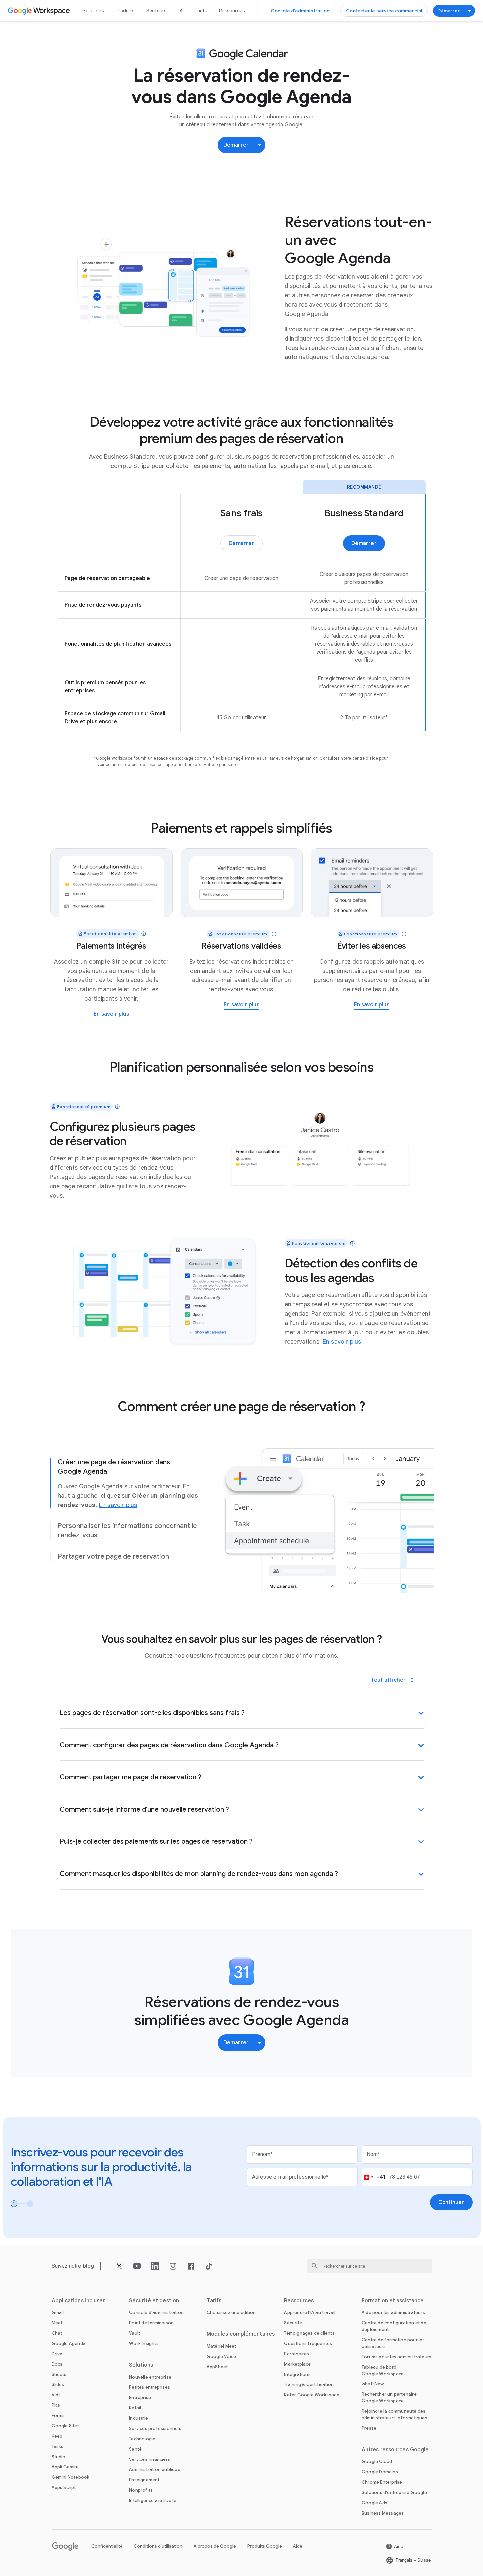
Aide (298, 2546)
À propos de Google (215, 2546)
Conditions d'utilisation (158, 2546)
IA (181, 11)
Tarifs (201, 11)
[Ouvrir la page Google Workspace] (40, 11)
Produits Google (265, 2546)
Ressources (232, 11)
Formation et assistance (393, 2301)
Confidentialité (107, 2546)
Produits (125, 11)
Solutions (93, 11)
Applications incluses (79, 2301)
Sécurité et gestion (154, 2301)
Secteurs (157, 11)
